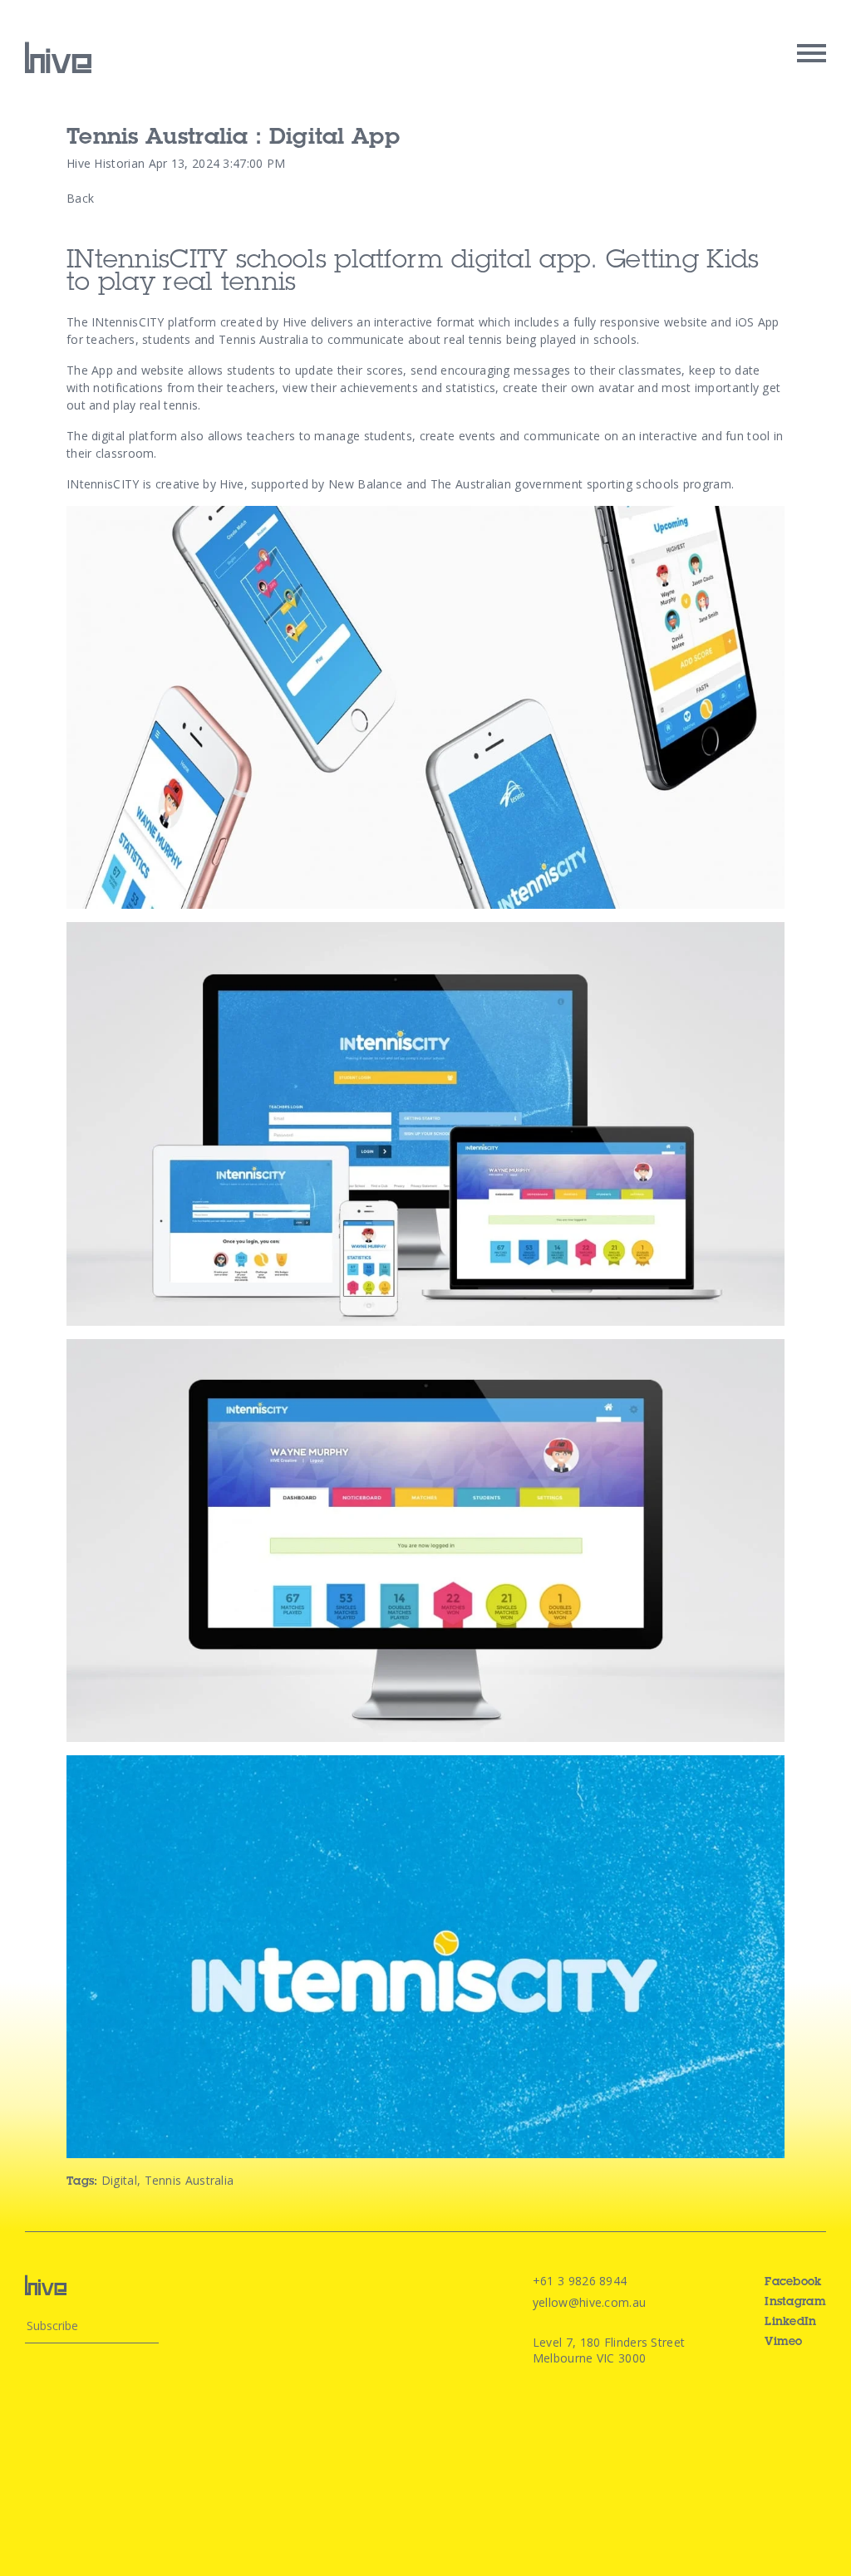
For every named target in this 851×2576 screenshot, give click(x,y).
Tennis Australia (189, 2180)
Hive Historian (106, 163)
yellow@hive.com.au (589, 2302)
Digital (119, 2180)
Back (80, 198)
